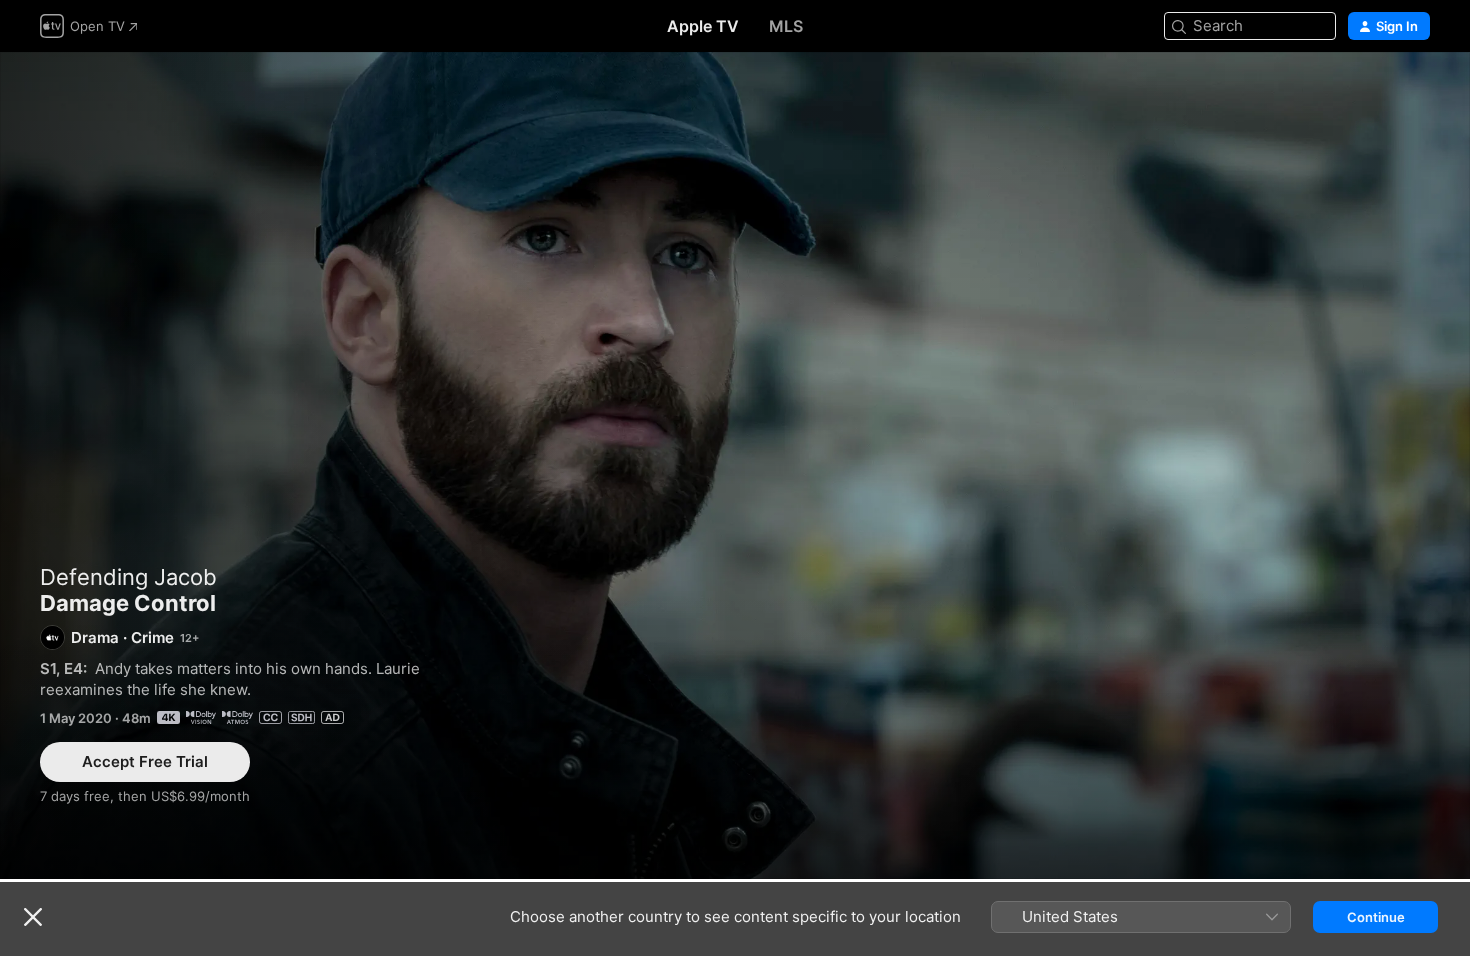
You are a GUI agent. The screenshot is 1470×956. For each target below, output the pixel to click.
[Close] (33, 917)
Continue (1376, 917)
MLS (786, 26)
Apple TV (703, 26)
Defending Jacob (128, 577)
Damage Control (735, 465)
